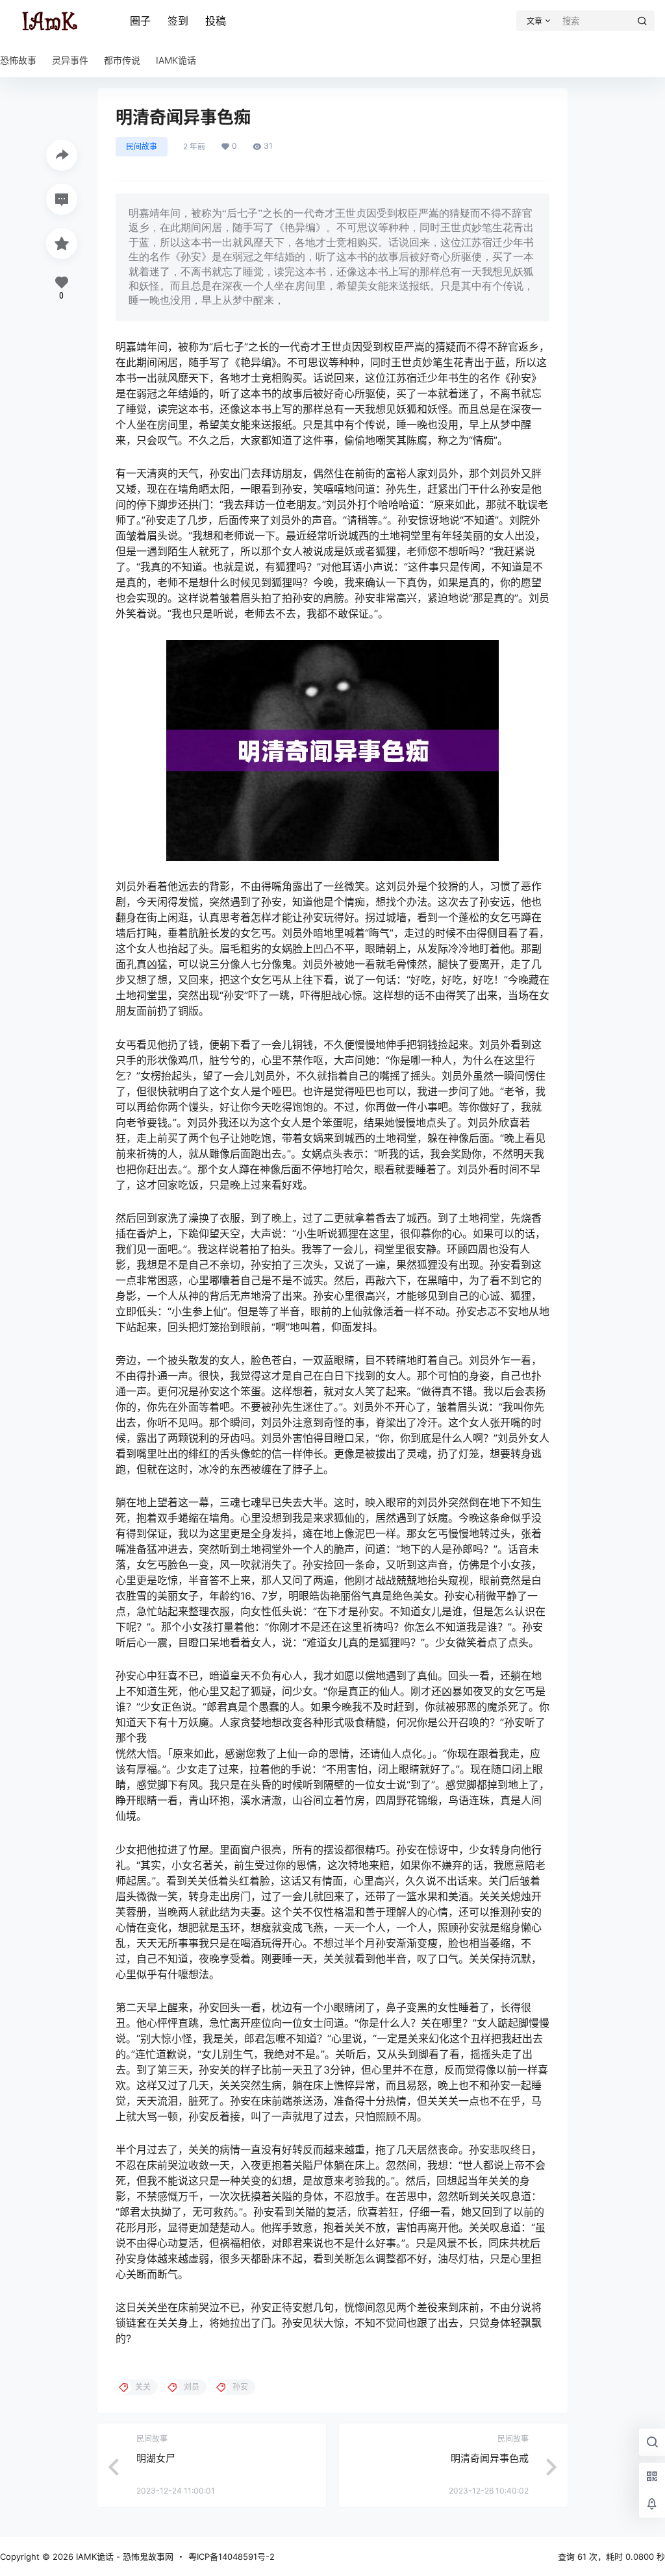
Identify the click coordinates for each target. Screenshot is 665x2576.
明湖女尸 (156, 2458)
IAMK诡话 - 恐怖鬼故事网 (123, 2557)
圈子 (140, 21)
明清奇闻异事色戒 (490, 2458)
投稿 (216, 21)
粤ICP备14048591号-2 (232, 2557)
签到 (178, 21)
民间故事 (142, 146)
